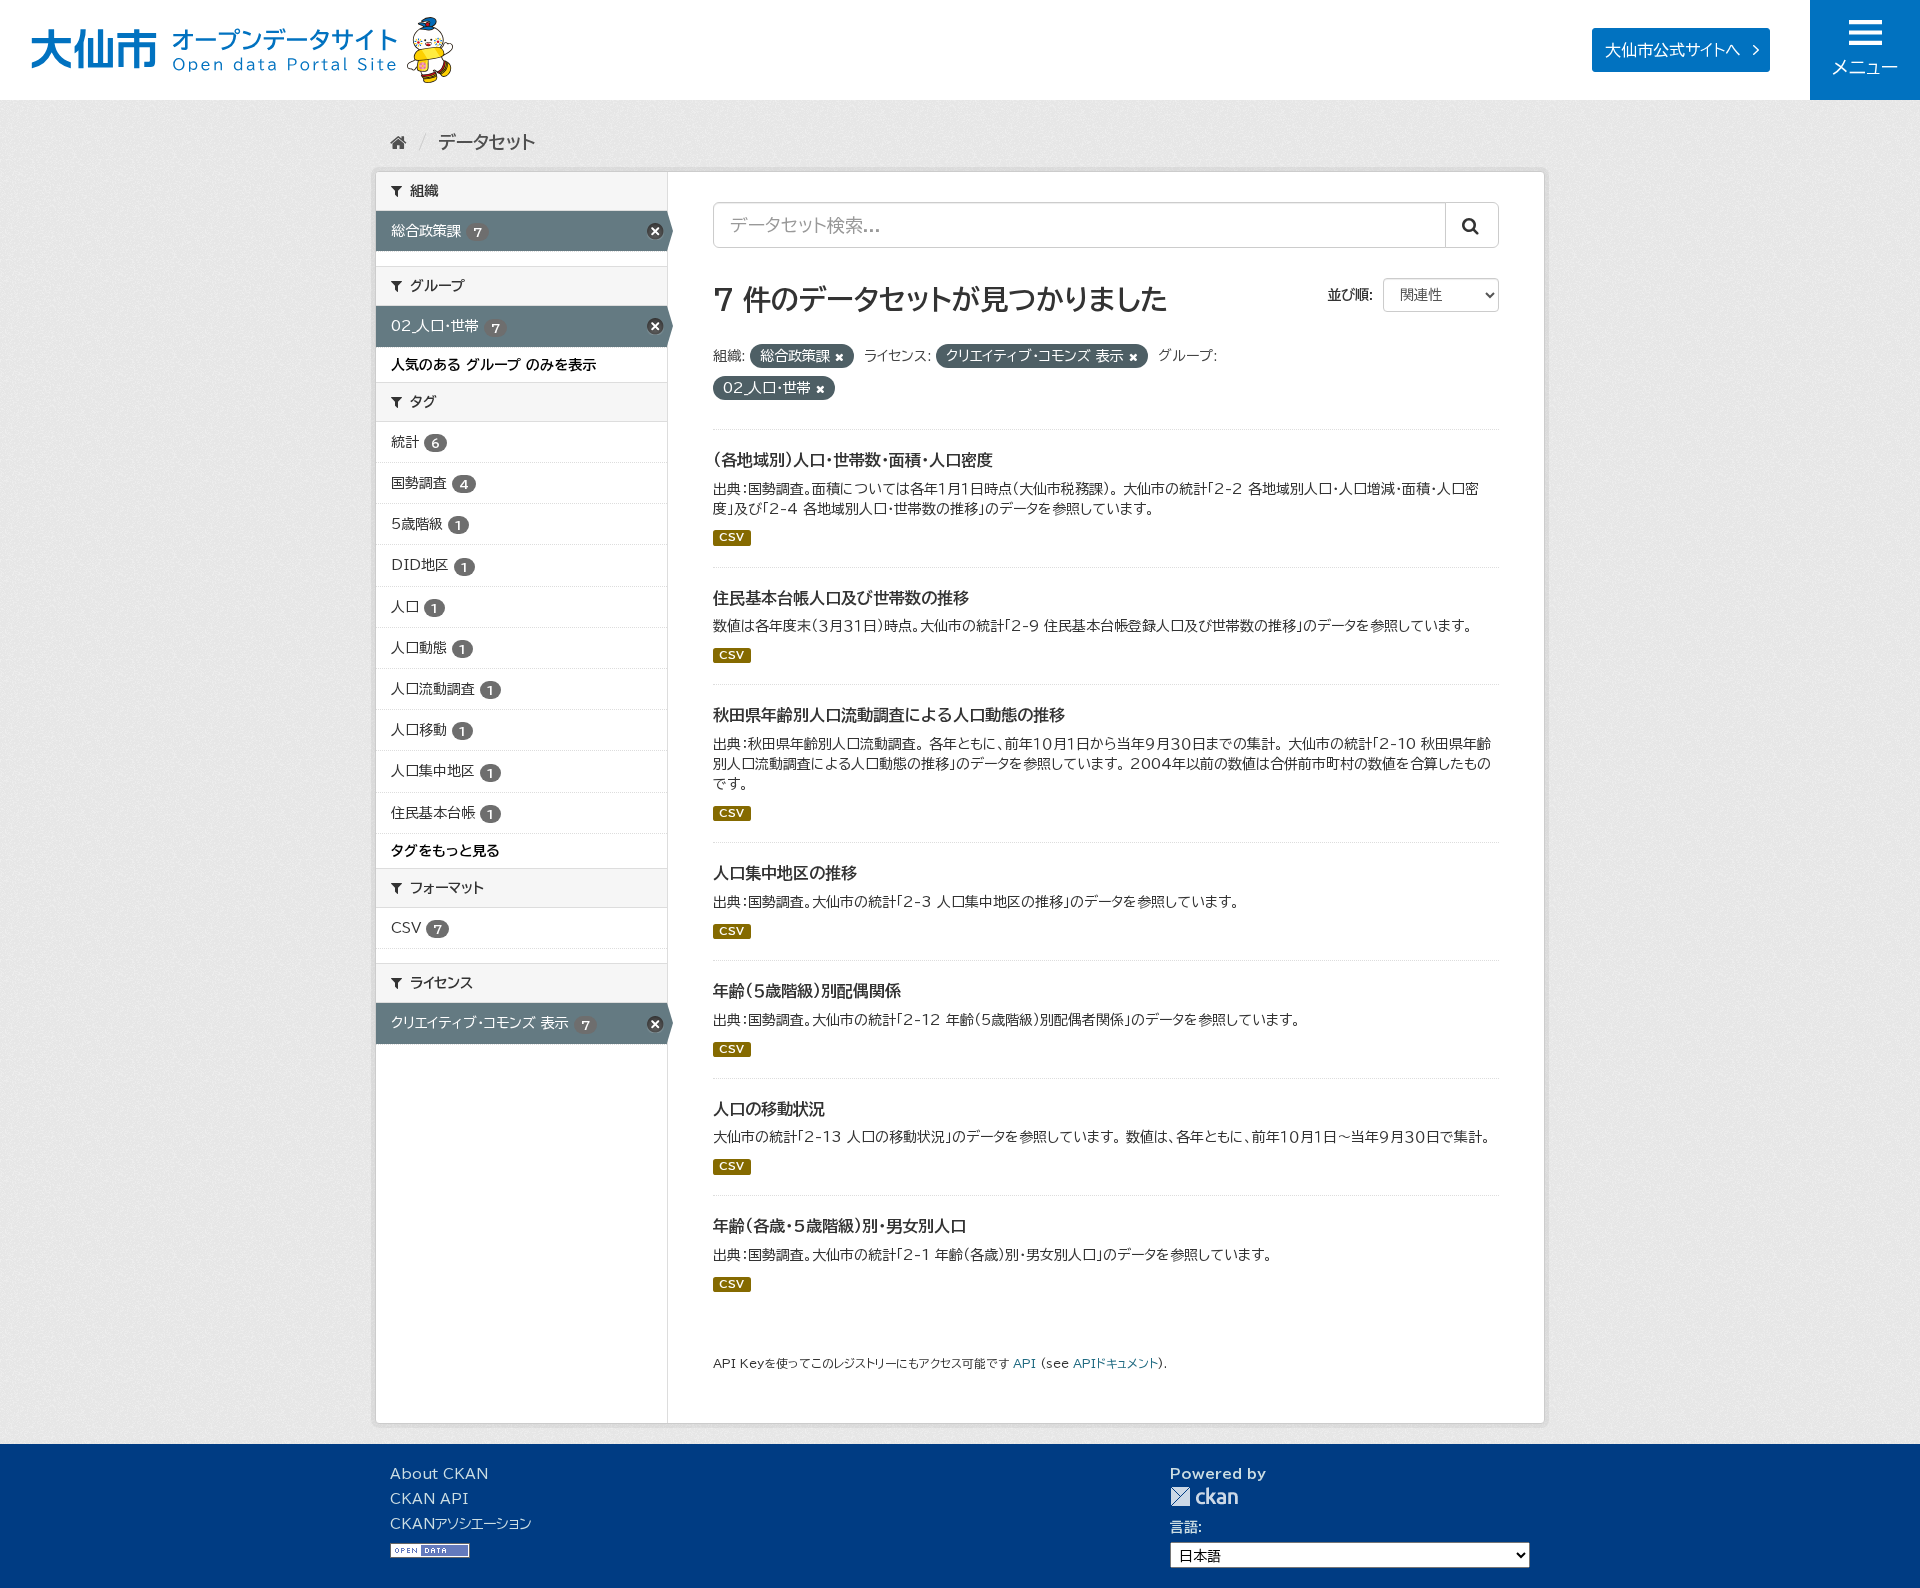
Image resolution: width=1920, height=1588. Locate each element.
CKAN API (429, 1499)
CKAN (1204, 1496)
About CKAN (439, 1474)
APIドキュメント (1115, 1363)
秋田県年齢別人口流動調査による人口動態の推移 (889, 715)
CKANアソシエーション (461, 1524)
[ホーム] (398, 142)
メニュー (1865, 67)
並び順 (1348, 295)
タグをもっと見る (445, 851)
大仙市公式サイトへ (1673, 50)
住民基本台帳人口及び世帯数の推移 (841, 598)
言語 (1184, 1527)
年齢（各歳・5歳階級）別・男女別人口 (839, 1226)
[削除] (839, 356)
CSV (731, 538)
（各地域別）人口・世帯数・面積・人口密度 (853, 460)
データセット (486, 142)
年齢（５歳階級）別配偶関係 (807, 991)
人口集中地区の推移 (785, 873)
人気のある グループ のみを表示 (493, 365)
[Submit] (1472, 225)
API (1024, 1363)
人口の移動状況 (769, 1109)
